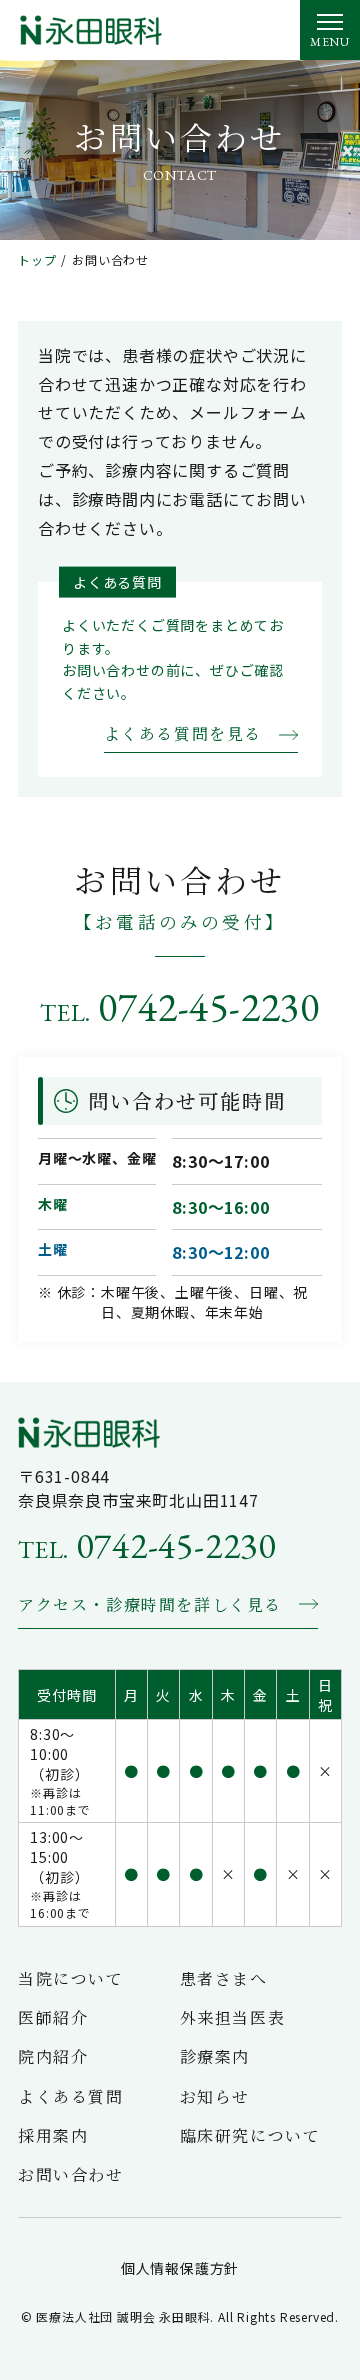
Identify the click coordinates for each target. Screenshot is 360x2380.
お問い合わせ (71, 2174)
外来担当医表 (233, 2017)
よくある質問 (71, 2096)
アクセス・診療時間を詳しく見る (150, 1604)
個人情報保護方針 (180, 2268)
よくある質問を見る (183, 733)
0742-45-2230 (180, 1007)
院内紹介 (53, 2056)
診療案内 (215, 2056)
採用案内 (53, 2135)
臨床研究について (250, 2135)
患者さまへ (224, 1978)
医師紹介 (53, 2017)
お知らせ (215, 2096)
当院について (71, 1978)
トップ (37, 260)
